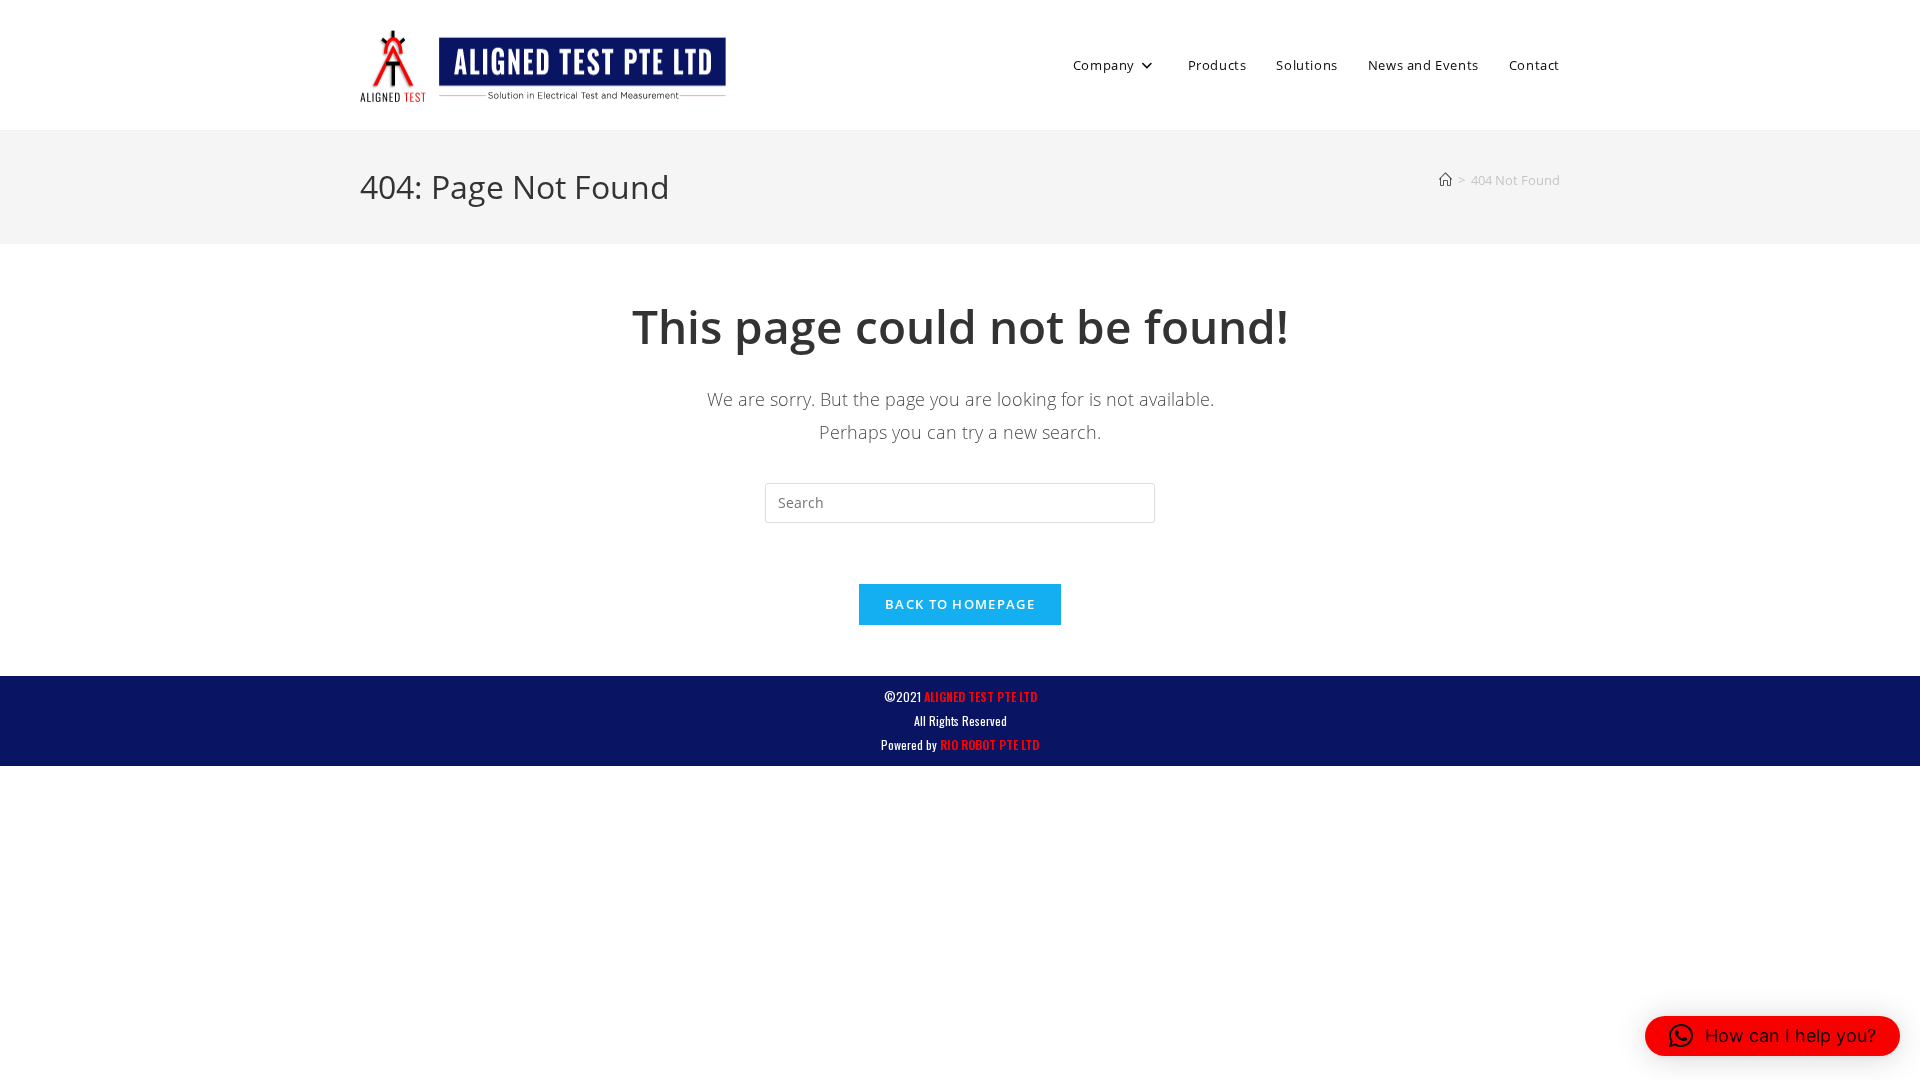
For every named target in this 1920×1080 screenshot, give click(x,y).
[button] (1772, 1036)
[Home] (1445, 180)
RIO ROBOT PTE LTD (989, 744)
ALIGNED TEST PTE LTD (980, 696)
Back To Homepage (960, 604)
